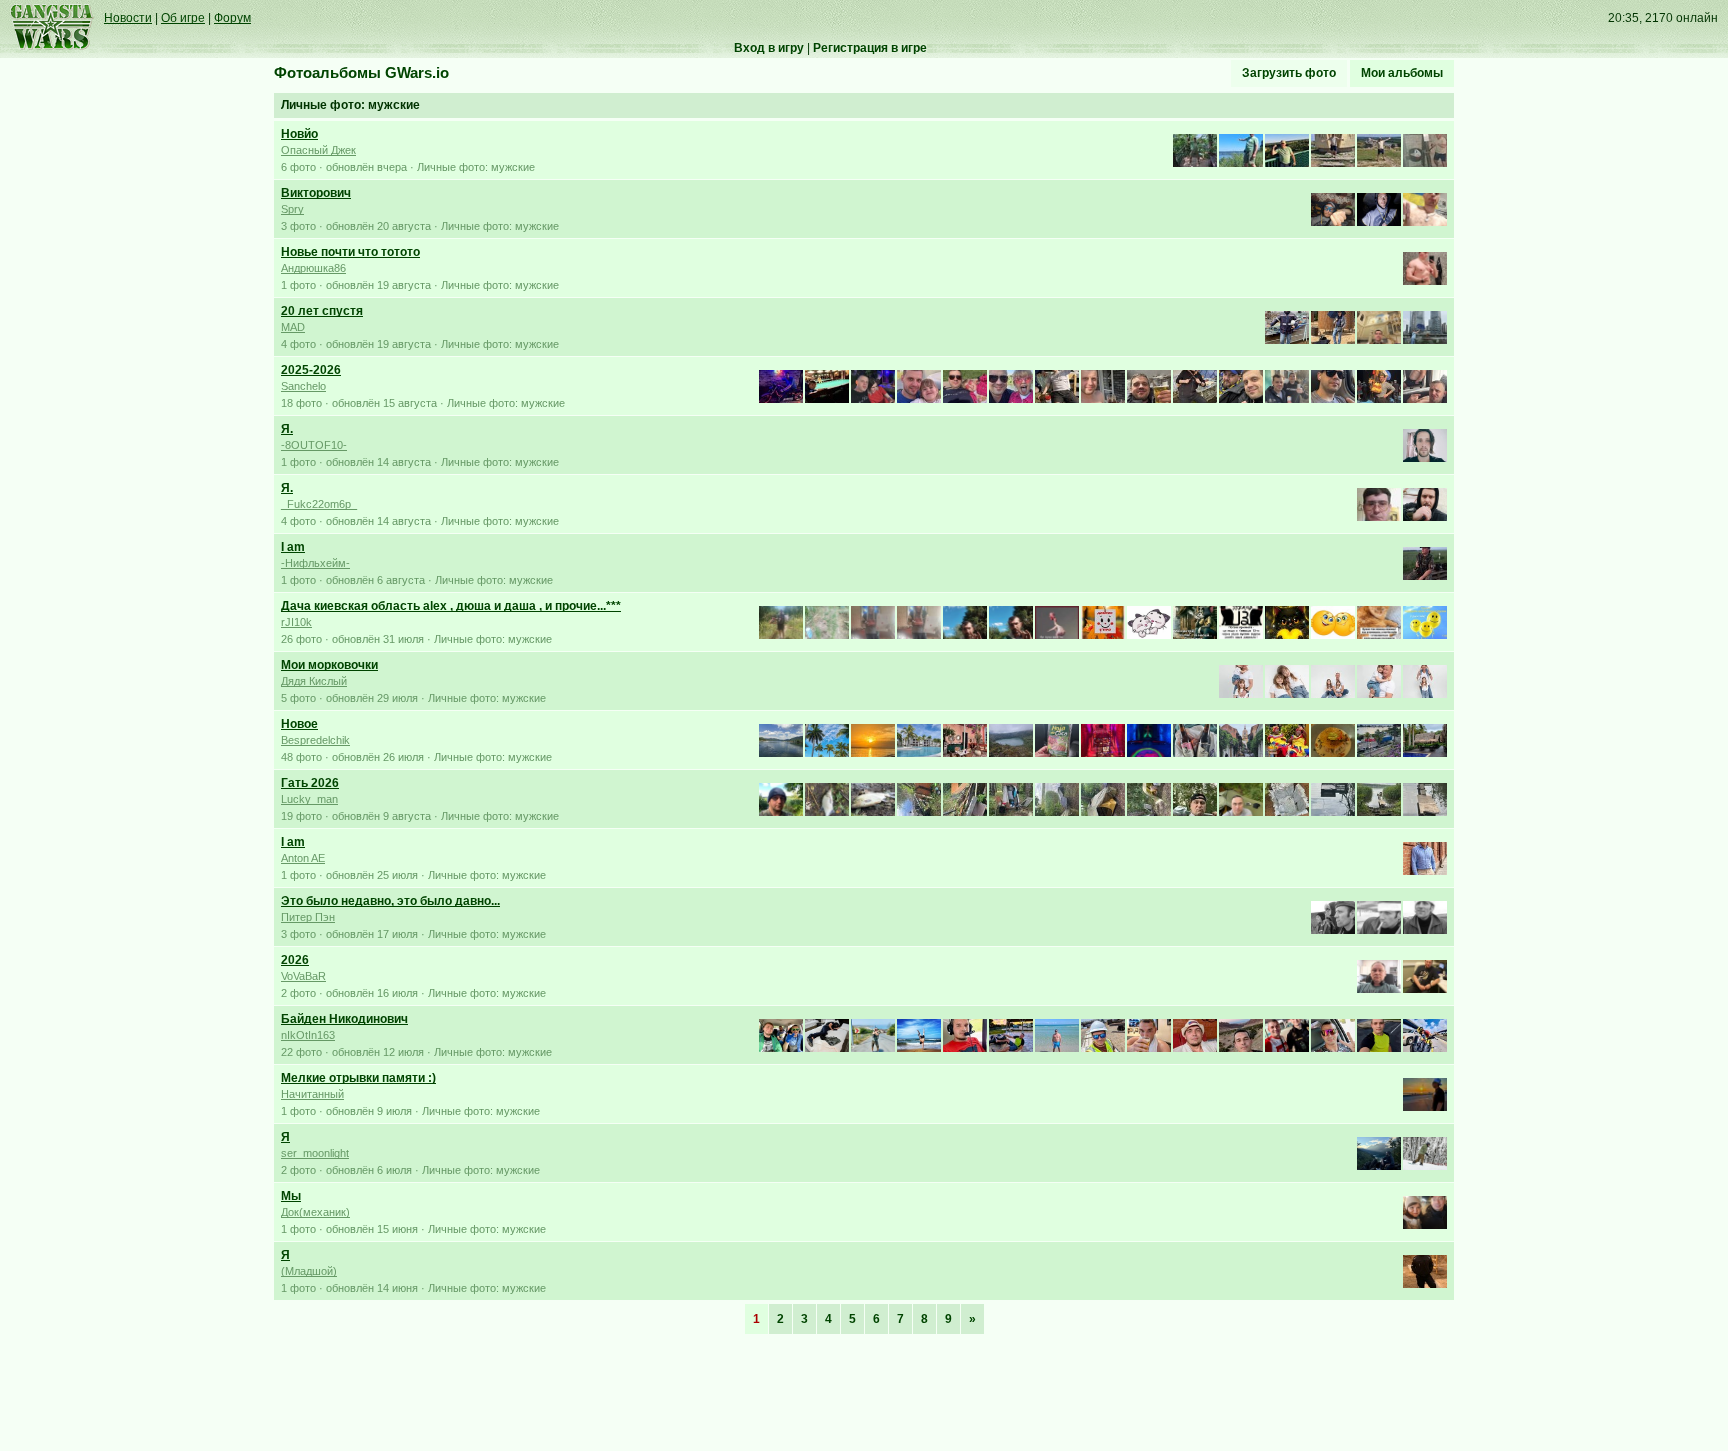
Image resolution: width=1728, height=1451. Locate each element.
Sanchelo (303, 386)
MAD (293, 327)
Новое (299, 724)
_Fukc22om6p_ (319, 504)
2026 (295, 960)
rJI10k (296, 622)
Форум (232, 18)
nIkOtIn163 (308, 1035)
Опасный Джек (318, 150)
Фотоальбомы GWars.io (361, 73)
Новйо (299, 134)
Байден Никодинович (344, 1019)
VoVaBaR (303, 976)
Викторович (316, 193)
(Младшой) (309, 1271)
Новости (128, 18)
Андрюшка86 (313, 268)
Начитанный (312, 1094)
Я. (287, 429)
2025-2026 (311, 370)
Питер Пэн (308, 917)
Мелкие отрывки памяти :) (358, 1078)
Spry (292, 209)
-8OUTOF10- (314, 445)
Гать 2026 (310, 783)
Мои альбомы (1402, 73)
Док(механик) (315, 1212)
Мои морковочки (329, 665)
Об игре (183, 18)
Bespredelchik (315, 740)
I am (293, 547)
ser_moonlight (315, 1153)
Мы (291, 1196)
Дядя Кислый (314, 681)
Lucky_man (309, 799)
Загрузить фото (1289, 73)
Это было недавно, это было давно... (390, 901)
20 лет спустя (322, 311)
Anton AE (303, 858)
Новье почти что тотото (350, 252)
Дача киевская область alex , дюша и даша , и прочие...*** (451, 606)
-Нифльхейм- (315, 563)
